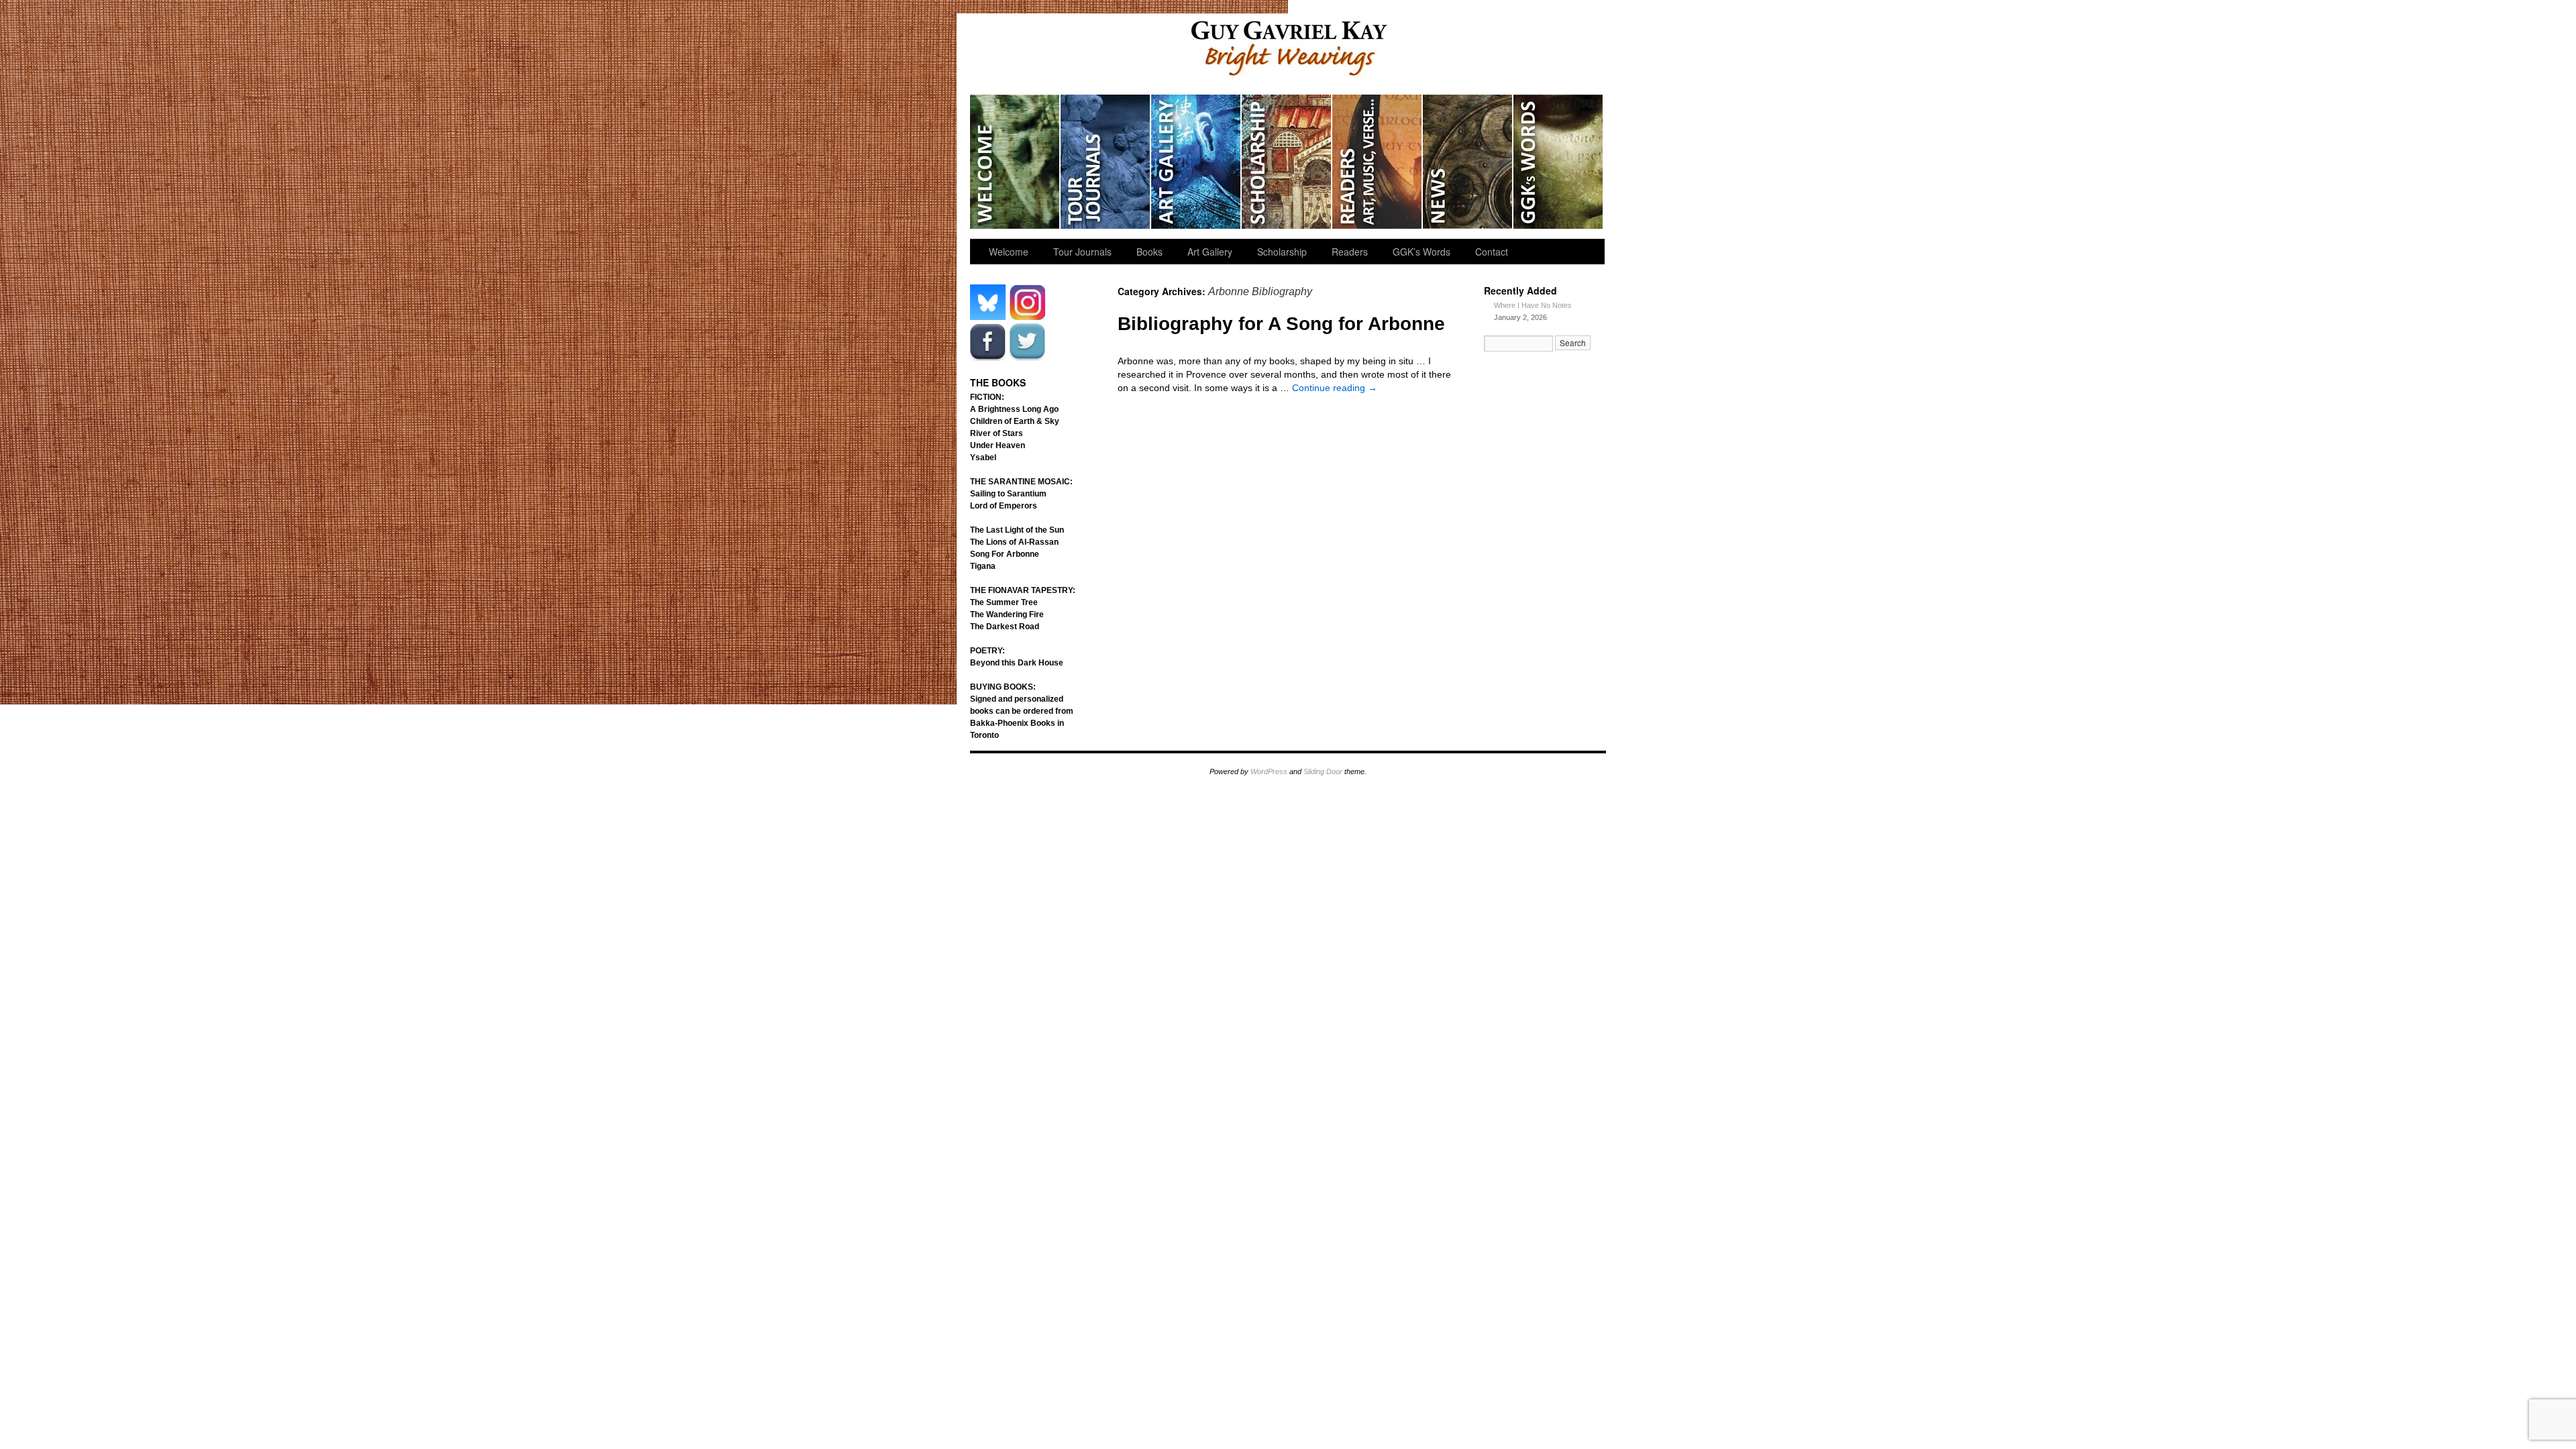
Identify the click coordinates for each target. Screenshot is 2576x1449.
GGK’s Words (1558, 162)
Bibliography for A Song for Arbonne (1281, 324)
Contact (1492, 252)
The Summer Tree (1004, 602)
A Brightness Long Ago (1014, 409)
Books (1149, 252)
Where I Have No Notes (1533, 305)
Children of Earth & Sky (1015, 421)
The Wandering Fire (1007, 614)
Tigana (983, 566)
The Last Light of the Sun (1017, 530)
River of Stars (997, 433)
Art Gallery (1196, 162)
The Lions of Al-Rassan (1014, 542)
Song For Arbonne (1005, 554)
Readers (1378, 162)
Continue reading (1335, 388)
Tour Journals (1106, 162)
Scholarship (1287, 162)
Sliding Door (1323, 771)
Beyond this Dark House (1017, 663)
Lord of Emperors (1004, 506)
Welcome (1015, 162)
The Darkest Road (1005, 627)
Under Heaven (998, 445)
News (1468, 162)
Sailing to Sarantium (1008, 494)
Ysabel (983, 458)
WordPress (1269, 771)
